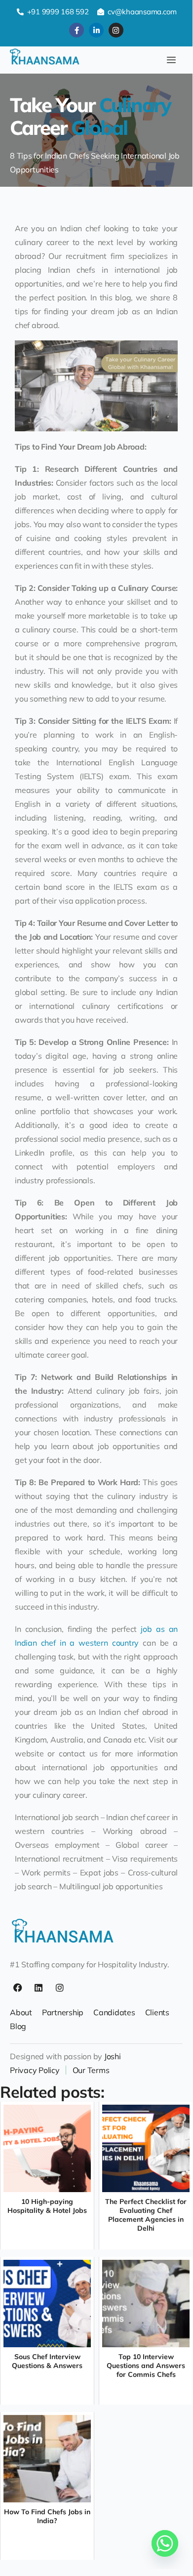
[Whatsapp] (165, 2543)
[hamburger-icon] (172, 60)
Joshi (113, 2056)
